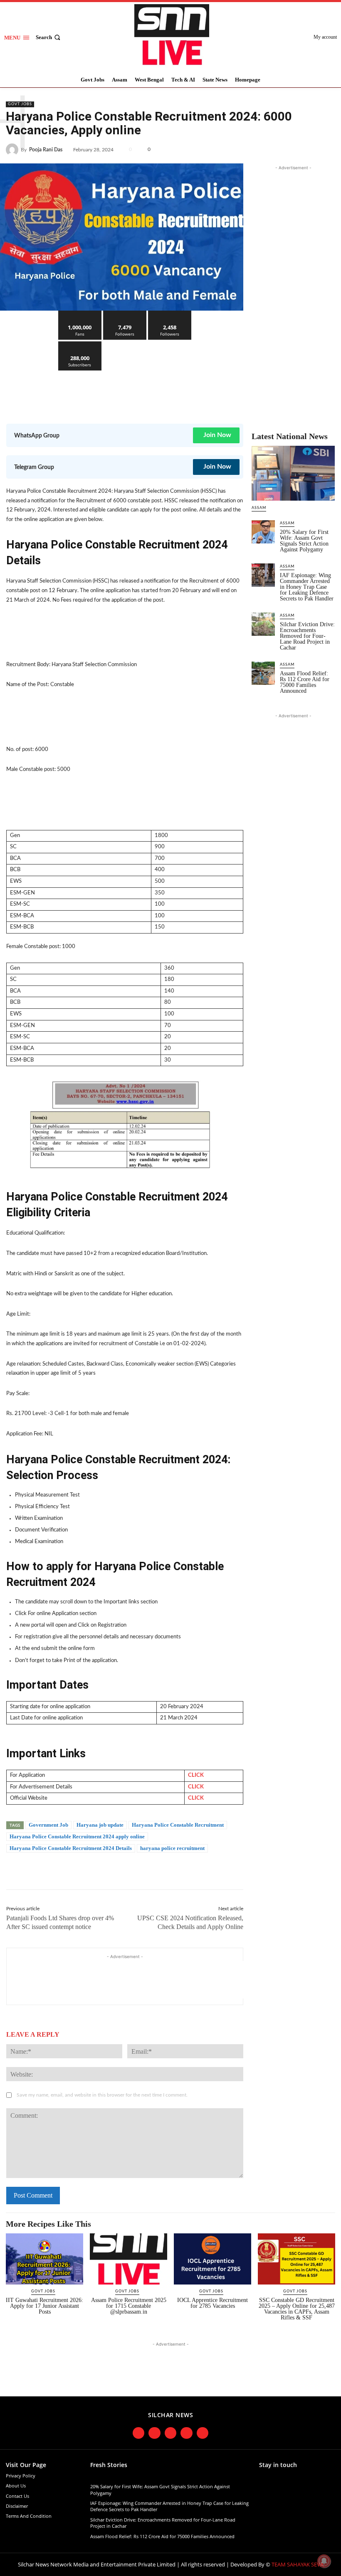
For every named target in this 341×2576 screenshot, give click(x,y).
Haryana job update (100, 1825)
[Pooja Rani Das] (13, 150)
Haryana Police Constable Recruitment (178, 1825)
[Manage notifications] (324, 2561)
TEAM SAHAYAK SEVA (298, 2564)
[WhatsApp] (327, 148)
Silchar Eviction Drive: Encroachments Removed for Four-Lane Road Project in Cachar (307, 636)
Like (80, 314)
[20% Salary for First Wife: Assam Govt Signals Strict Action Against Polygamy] (263, 532)
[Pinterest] (308, 148)
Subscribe (80, 345)
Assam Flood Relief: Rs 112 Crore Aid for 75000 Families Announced (305, 682)
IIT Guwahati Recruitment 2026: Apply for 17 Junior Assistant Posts (44, 2306)
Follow (125, 314)
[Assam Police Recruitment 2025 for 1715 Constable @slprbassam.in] (128, 2259)
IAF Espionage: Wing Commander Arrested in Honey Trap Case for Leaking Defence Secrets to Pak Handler (307, 587)
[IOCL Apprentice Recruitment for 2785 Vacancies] (213, 2259)
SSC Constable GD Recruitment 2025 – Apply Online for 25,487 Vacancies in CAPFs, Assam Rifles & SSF (297, 2309)
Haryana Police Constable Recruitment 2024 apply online (77, 1836)
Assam (259, 508)
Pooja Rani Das (46, 150)
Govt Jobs (20, 104)
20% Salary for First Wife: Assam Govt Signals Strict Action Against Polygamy (304, 541)
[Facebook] (269, 148)
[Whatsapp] (203, 2433)
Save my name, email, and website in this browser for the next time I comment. (102, 2095)
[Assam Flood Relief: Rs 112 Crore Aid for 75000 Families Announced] (263, 673)
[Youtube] (187, 2433)
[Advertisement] (158, 391)
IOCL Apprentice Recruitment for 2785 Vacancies (213, 2303)
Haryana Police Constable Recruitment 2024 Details (71, 1848)
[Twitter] (289, 148)
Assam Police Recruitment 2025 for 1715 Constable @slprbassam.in (129, 2306)
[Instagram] (154, 2433)
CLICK (196, 1775)
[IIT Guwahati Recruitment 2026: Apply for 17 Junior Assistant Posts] (44, 2259)
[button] (49, 37)
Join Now (217, 435)
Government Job (48, 1825)
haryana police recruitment (172, 1848)
